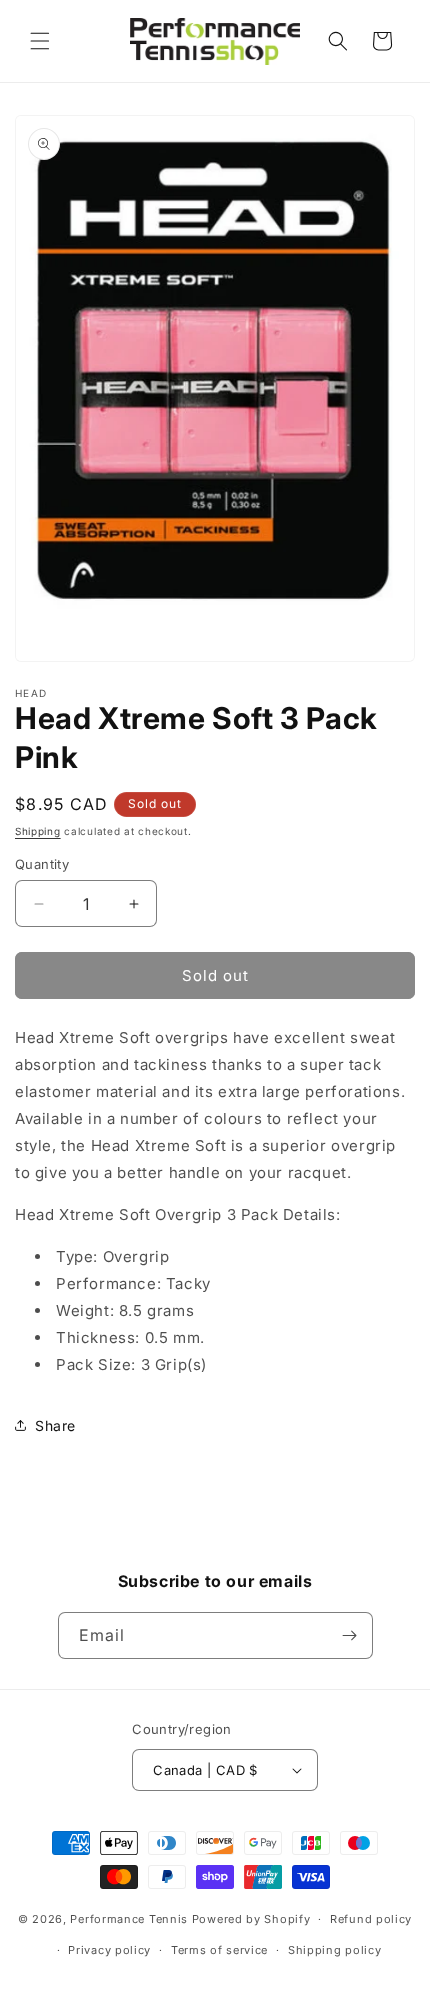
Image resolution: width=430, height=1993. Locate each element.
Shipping (38, 831)
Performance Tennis (129, 1919)
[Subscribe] (350, 1635)
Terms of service (219, 1950)
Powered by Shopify (251, 1919)
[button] (40, 41)
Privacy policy (109, 1950)
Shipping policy (335, 1950)
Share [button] (55, 1425)
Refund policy (371, 1919)
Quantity (42, 864)
